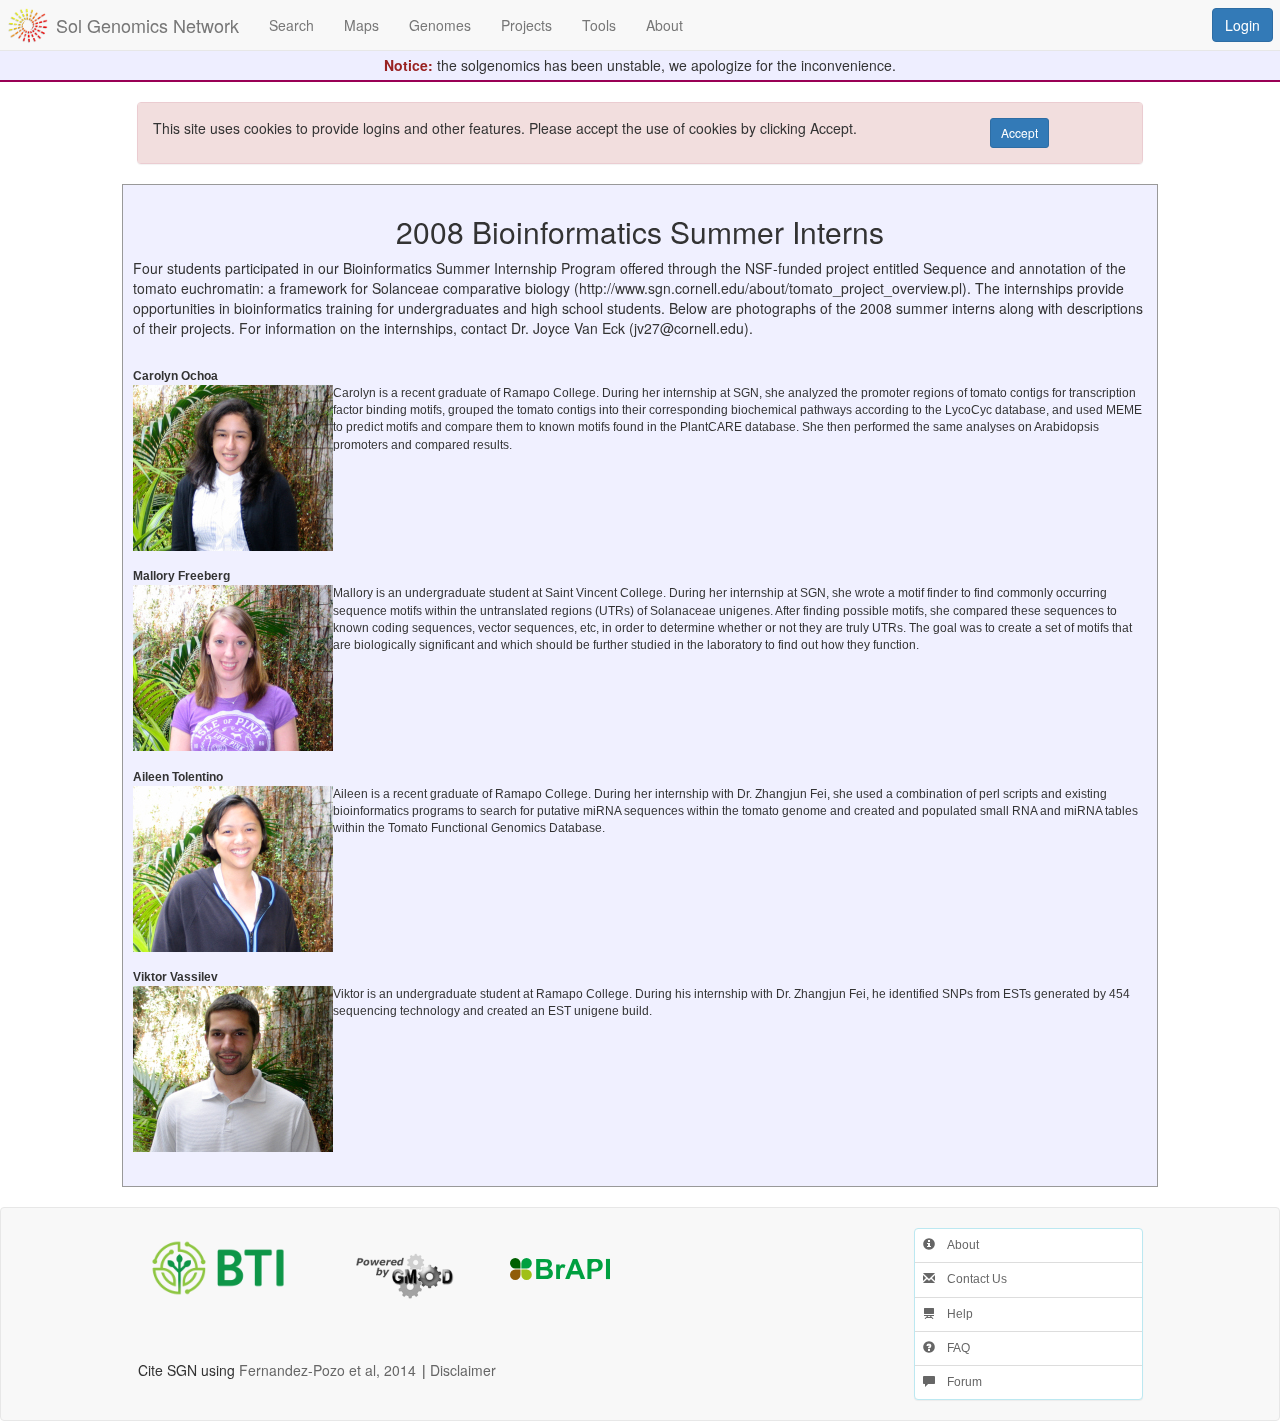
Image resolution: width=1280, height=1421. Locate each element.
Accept (1019, 132)
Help (954, 1314)
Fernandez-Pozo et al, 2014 (327, 1370)
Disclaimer (463, 1370)
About (957, 1245)
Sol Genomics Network (147, 25)
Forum (958, 1382)
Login (1242, 25)
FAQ (952, 1348)
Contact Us (971, 1279)
